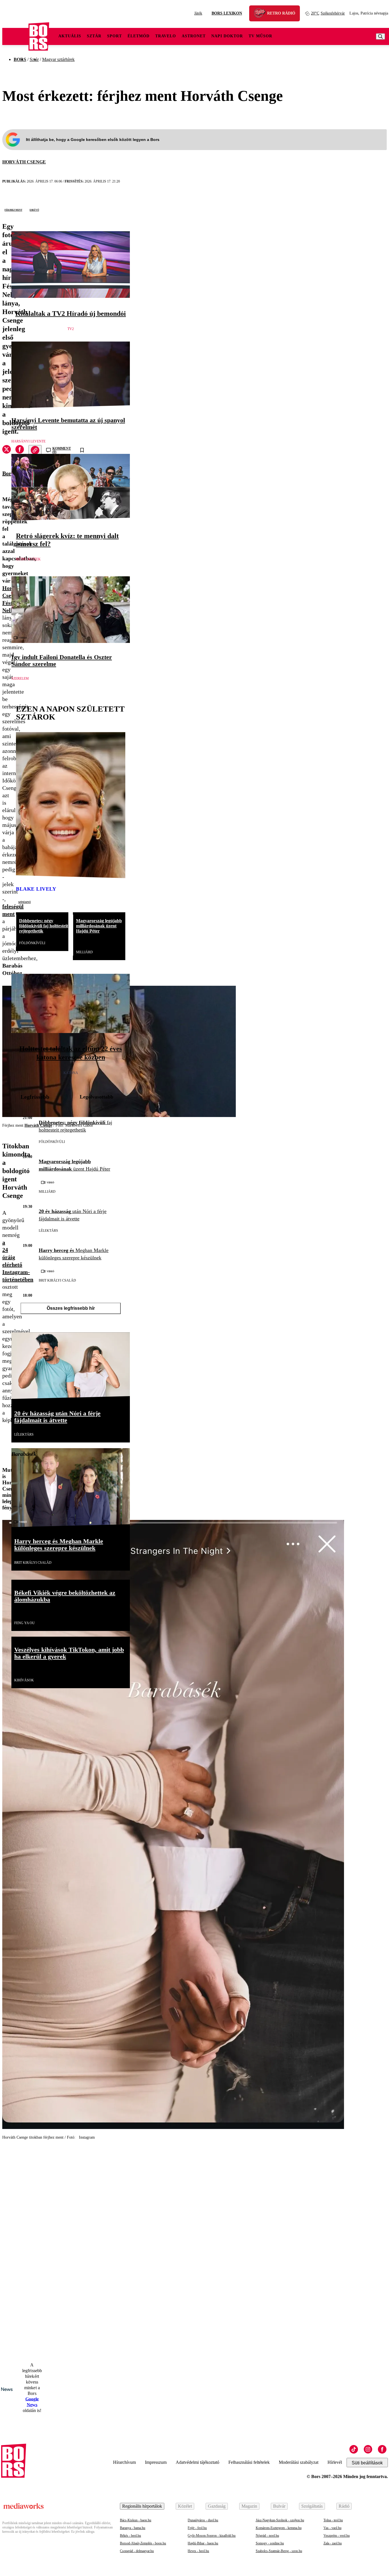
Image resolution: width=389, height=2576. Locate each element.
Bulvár (279, 2506)
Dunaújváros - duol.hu (203, 2520)
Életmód (139, 36)
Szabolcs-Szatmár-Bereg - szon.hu (279, 2551)
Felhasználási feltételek (249, 2462)
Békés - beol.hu (130, 2536)
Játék (198, 13)
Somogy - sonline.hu (270, 2543)
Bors (8, 473)
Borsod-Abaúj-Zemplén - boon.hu (143, 2543)
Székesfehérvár (328, 13)
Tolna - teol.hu (333, 2520)
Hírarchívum (124, 2462)
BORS (20, 59)
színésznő (24, 902)
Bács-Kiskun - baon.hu (136, 2520)
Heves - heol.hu (198, 2551)
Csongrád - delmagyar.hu (137, 2551)
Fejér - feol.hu (197, 2528)
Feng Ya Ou (24, 1623)
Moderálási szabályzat (299, 2462)
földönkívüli (32, 943)
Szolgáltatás (312, 2506)
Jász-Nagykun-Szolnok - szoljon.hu (280, 2520)
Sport (114, 36)
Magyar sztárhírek (58, 59)
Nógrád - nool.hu (267, 2536)
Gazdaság (217, 2506)
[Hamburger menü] (15, 36)
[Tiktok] (354, 2449)
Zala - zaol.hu (333, 2543)
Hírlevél (335, 2462)
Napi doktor (227, 36)
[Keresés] (380, 36)
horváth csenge (24, 162)
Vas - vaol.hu (332, 2528)
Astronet (194, 36)
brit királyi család (57, 1280)
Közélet (185, 2506)
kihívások (24, 1680)
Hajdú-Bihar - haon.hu (203, 2543)
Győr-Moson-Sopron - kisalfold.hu (212, 2536)
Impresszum (156, 2462)
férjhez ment (13, 210)
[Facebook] (382, 2449)
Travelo (166, 36)
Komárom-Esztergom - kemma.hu (279, 2528)
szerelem (20, 679)
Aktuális (70, 36)
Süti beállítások (367, 2463)
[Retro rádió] (262, 14)
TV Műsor (260, 36)
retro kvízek (28, 559)
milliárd (84, 952)
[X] (7, 450)
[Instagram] (368, 2449)
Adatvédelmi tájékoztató (197, 2462)
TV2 (71, 329)
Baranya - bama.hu (133, 2528)
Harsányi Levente (28, 441)
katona (71, 1073)
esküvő (34, 210)
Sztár (94, 36)
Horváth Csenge (38, 1125)
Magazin (249, 2506)
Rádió (344, 2506)
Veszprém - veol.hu (337, 2536)
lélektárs (48, 1231)
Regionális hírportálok (142, 2506)
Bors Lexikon (227, 13)
